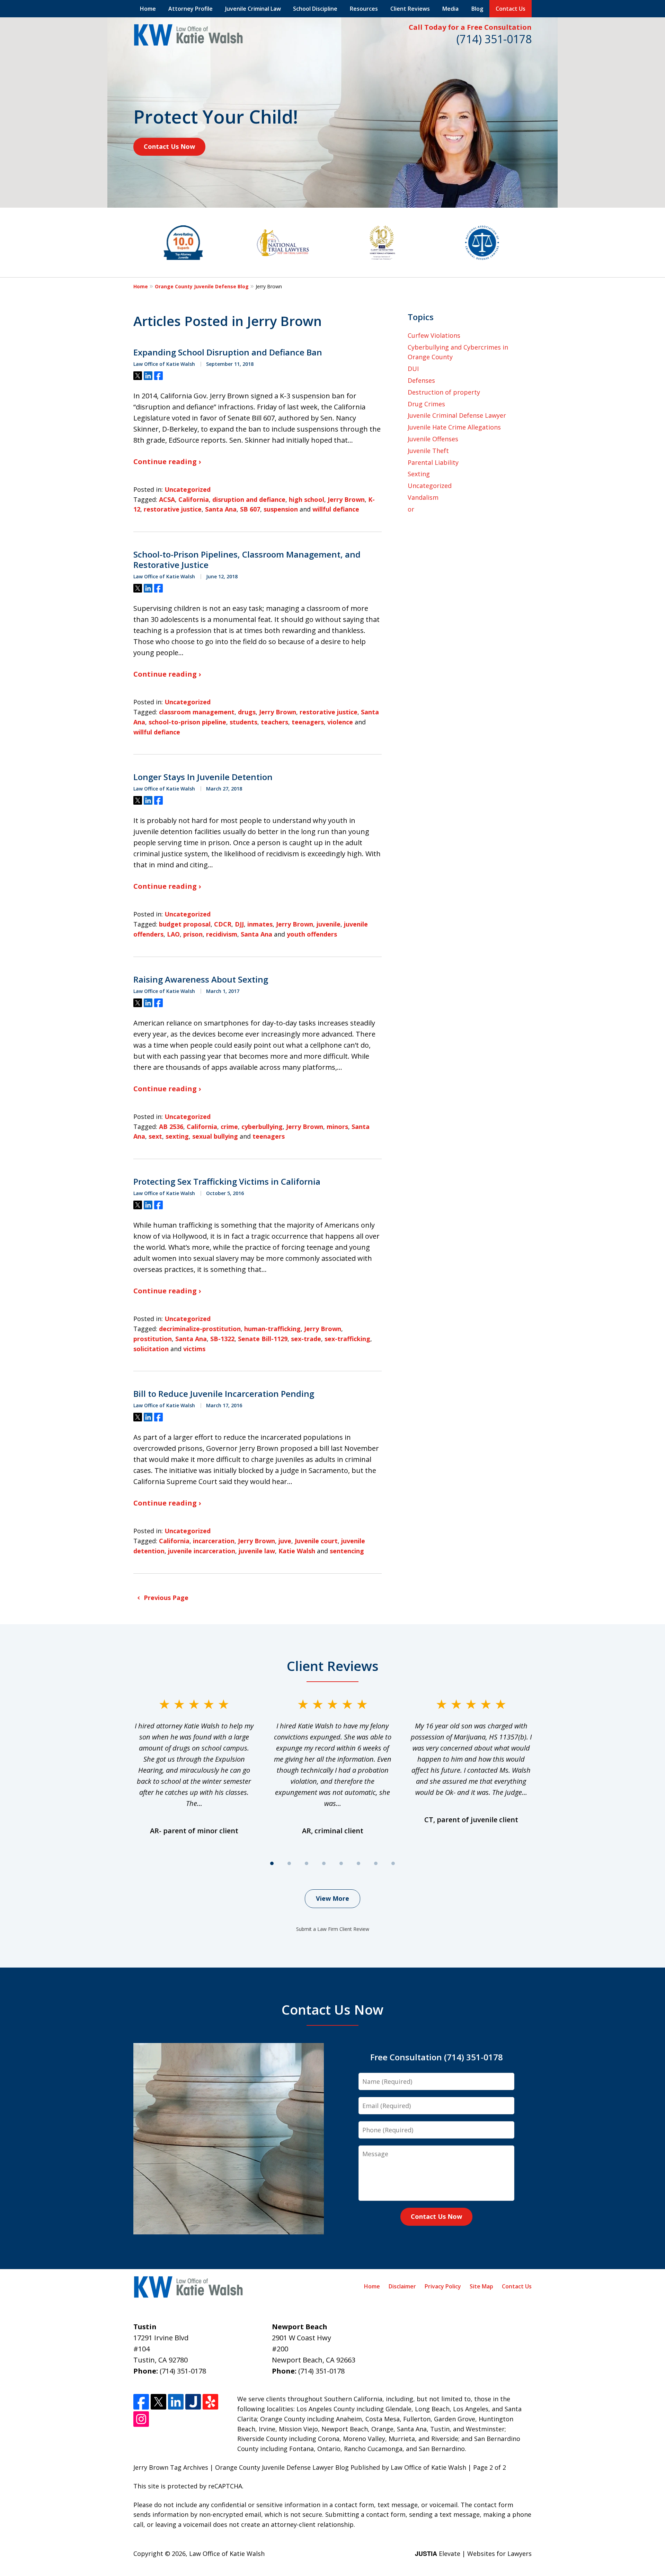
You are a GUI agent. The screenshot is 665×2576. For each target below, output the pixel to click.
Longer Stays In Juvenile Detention (203, 777)
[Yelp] (210, 2402)
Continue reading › (167, 462)
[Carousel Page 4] (324, 1863)
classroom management (197, 712)
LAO (173, 934)
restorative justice (173, 509)
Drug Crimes (426, 404)
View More (332, 1898)
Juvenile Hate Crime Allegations (454, 427)
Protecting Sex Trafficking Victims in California (227, 1182)
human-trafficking (272, 1329)
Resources (364, 9)
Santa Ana (221, 509)
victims (194, 1349)
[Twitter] (158, 2402)
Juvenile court (316, 1541)
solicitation (151, 1349)
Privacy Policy (443, 2286)
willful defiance (336, 509)
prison (193, 934)
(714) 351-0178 (494, 39)
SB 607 (250, 509)
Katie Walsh (297, 1551)
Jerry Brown (346, 499)
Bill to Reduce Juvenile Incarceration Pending (224, 1394)
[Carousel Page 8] (393, 1863)
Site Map (481, 2286)
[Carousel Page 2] (289, 1863)
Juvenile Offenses (433, 439)
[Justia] (193, 2402)
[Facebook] (141, 2402)
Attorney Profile (190, 9)
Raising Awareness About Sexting (201, 979)
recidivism (222, 934)
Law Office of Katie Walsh (227, 2554)
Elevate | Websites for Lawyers (473, 2554)
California (194, 499)
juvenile (329, 924)
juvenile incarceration (202, 1551)
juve (285, 1541)
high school (307, 499)
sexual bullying (215, 1136)
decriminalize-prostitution (200, 1329)
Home (148, 9)
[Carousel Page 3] (307, 1863)
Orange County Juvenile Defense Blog (202, 286)
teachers (274, 722)
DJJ (239, 924)
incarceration (214, 1541)
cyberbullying (262, 1127)
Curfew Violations (434, 335)
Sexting (419, 474)
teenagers (308, 722)
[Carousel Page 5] (341, 1863)
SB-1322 (222, 1339)
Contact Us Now (169, 146)
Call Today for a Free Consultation (470, 27)
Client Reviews (410, 9)
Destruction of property (444, 392)
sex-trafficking (347, 1339)
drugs (247, 712)
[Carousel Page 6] (358, 1863)
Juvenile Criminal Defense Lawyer (457, 415)
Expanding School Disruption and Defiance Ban (228, 352)
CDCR (223, 924)
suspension (281, 509)
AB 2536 (171, 1127)
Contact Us (511, 9)
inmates (260, 924)
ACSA (167, 499)
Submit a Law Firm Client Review (333, 1929)
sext (155, 1136)
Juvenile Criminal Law (253, 9)
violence (340, 722)
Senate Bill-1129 (263, 1339)
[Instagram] (141, 2419)
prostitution (153, 1339)
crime (229, 1127)
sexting (177, 1136)
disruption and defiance (249, 499)
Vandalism (423, 497)
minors (337, 1127)
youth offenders (312, 934)
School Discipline (315, 9)
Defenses (421, 380)
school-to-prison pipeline (187, 722)
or (411, 509)
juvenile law (257, 1551)
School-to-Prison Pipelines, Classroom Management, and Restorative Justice (247, 560)
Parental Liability (433, 462)
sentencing (347, 1551)
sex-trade (306, 1339)
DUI (413, 369)
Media (450, 9)
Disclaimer (402, 2286)
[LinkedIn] (176, 2402)
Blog (477, 9)
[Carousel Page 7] (376, 1863)
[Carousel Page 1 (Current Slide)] (272, 1863)
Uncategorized (188, 489)
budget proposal (185, 924)
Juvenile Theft (428, 451)
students (243, 722)
